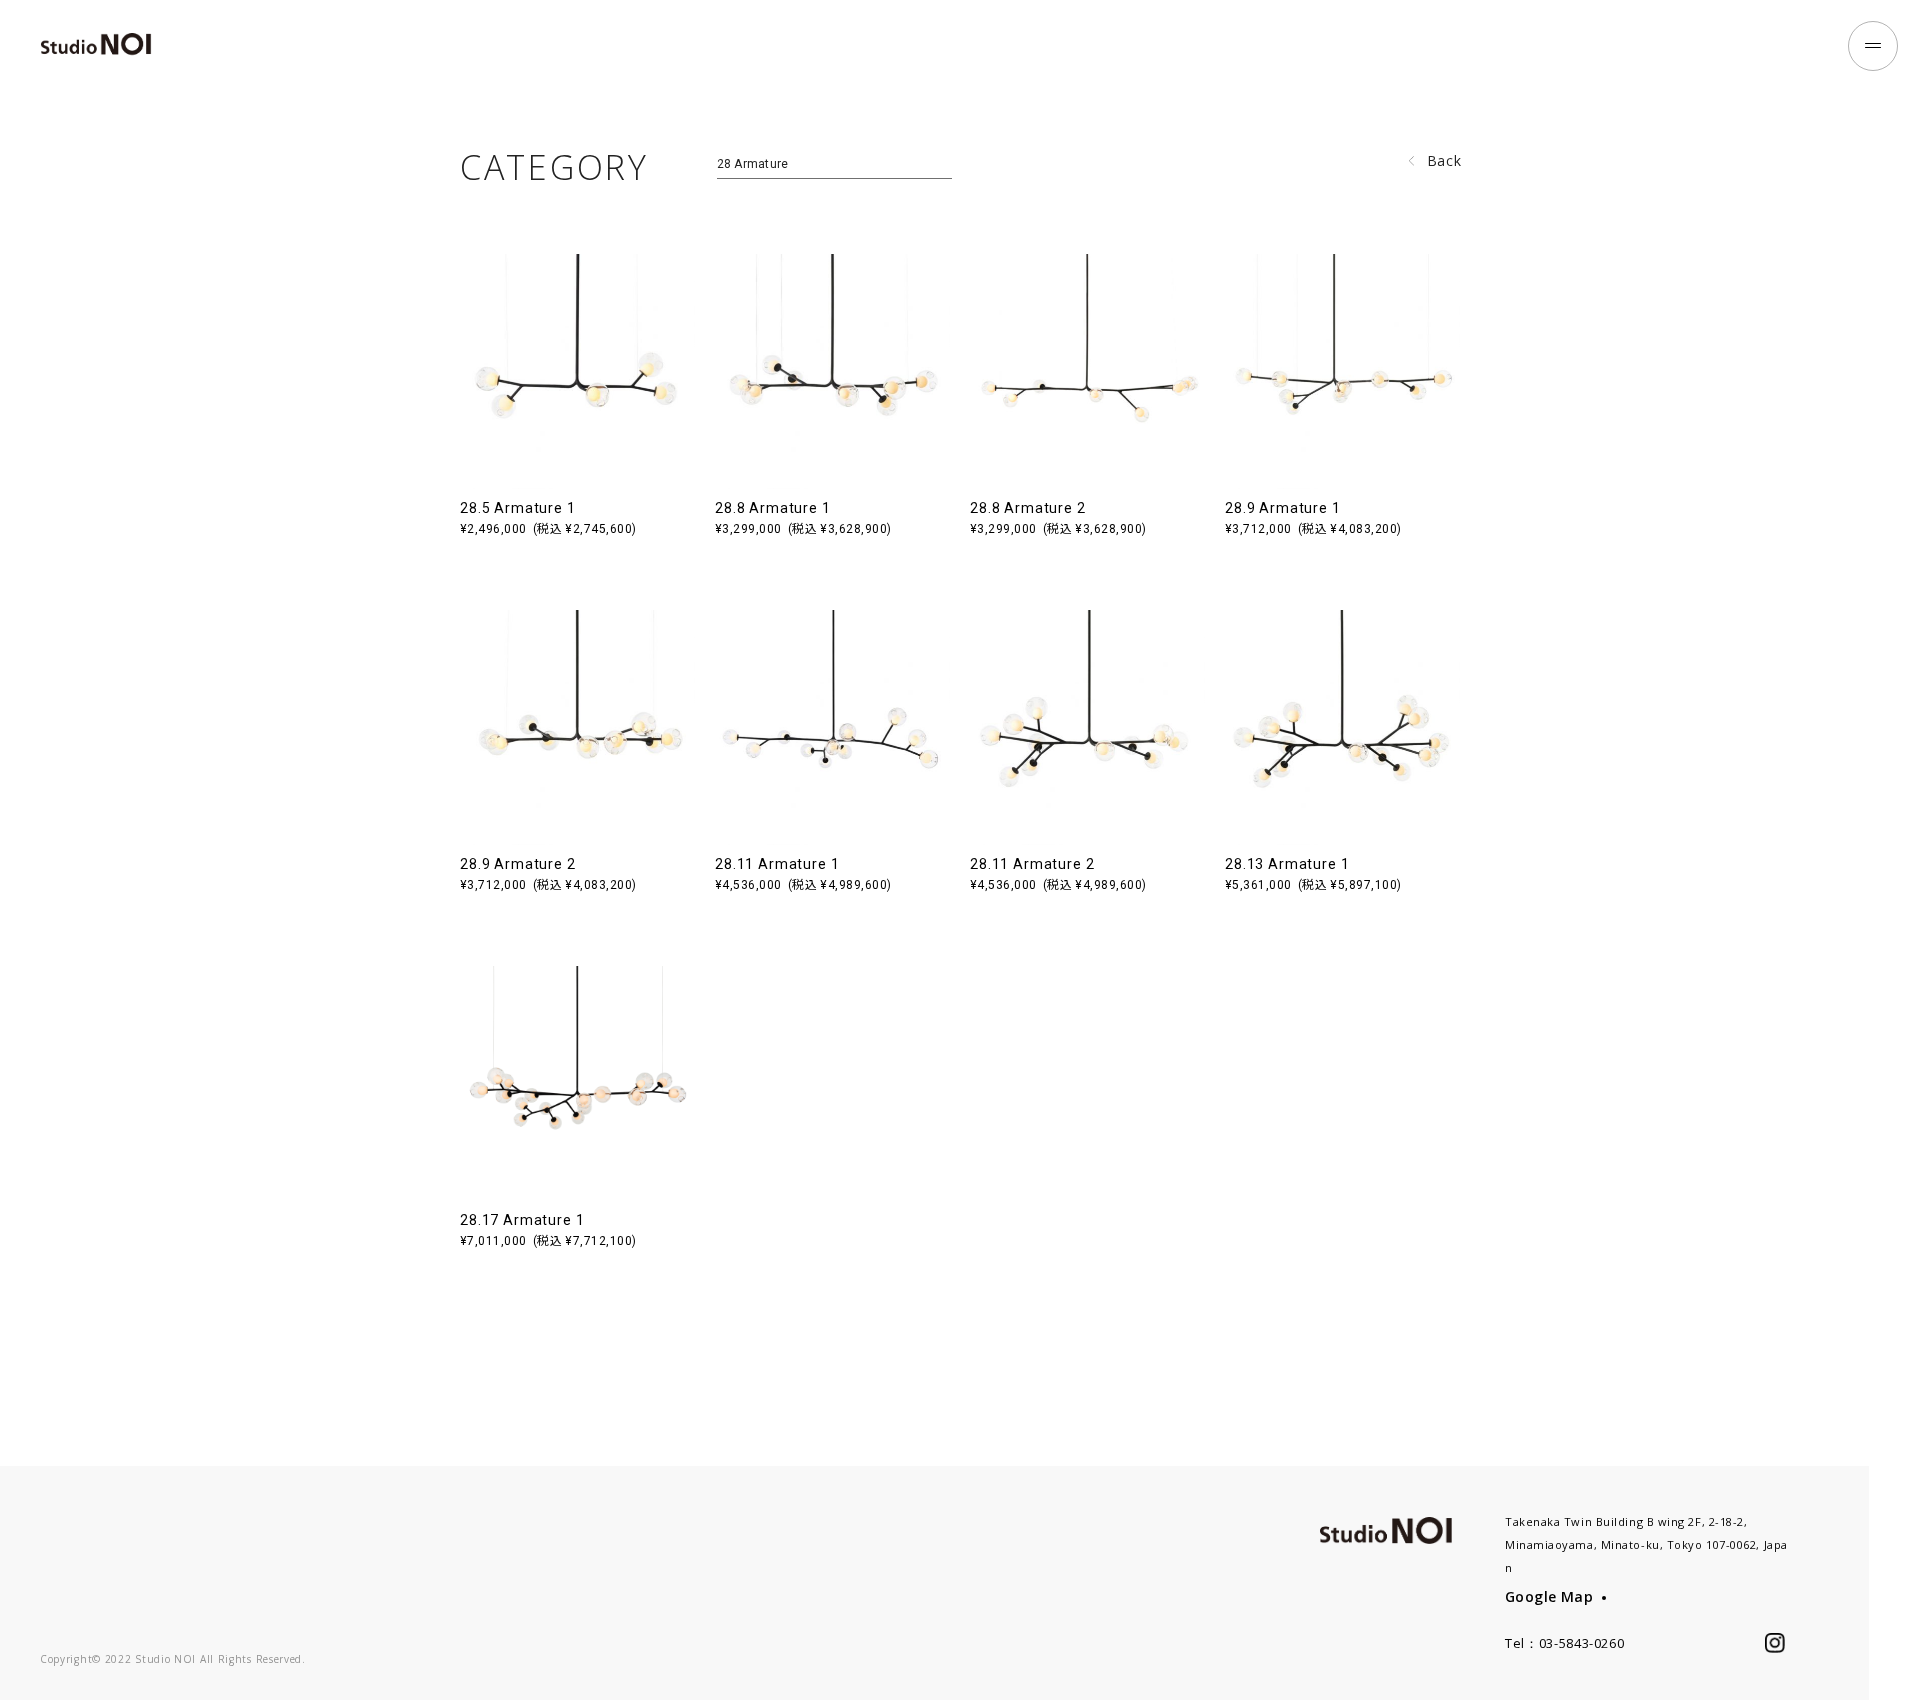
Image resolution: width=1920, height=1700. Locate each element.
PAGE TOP (1894, 1648)
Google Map (1549, 1596)
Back (1444, 160)
